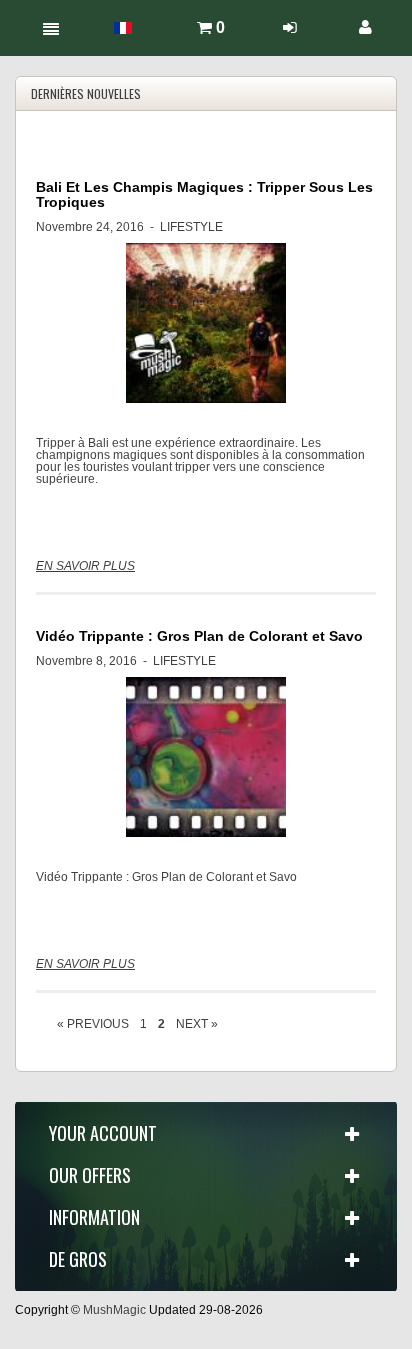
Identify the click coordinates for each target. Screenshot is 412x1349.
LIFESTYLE (191, 227)
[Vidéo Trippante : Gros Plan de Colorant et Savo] (206, 757)
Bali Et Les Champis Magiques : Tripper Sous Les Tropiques (204, 194)
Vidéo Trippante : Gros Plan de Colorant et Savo (199, 636)
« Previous (93, 1024)
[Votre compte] (365, 27)
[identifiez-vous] (290, 27)
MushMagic (114, 1310)
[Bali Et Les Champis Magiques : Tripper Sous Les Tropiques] (206, 323)
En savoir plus (85, 566)
